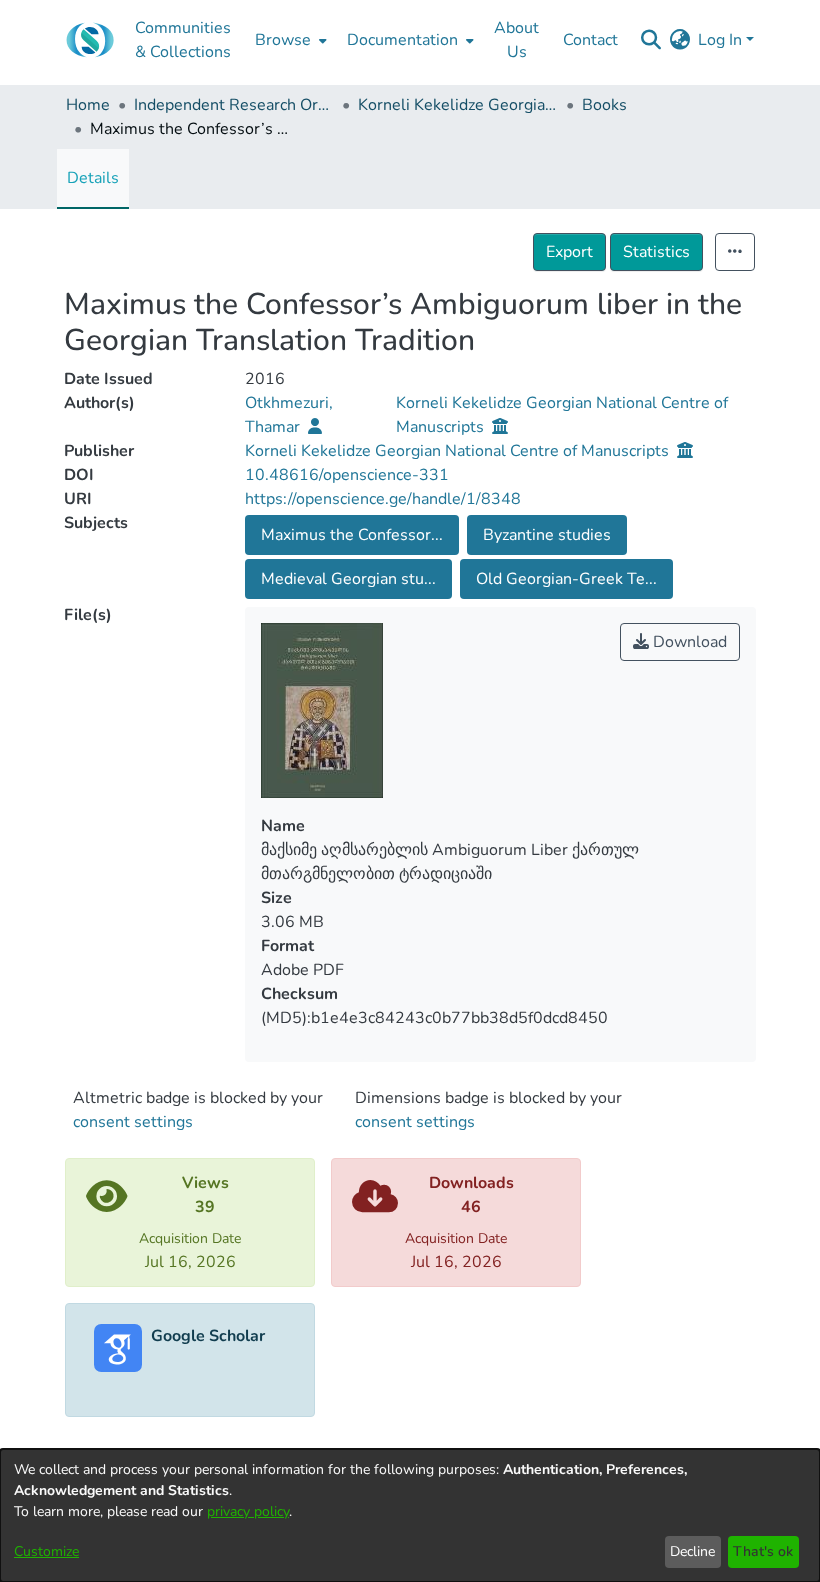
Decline (692, 1551)
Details (93, 178)
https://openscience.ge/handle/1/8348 (383, 499)
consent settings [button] (133, 1122)
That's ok (763, 1551)
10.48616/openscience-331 (347, 475)
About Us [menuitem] (516, 40)
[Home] (90, 40)
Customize (46, 1551)
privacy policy (248, 1511)
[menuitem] (289, 40)
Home (88, 105)
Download (688, 642)
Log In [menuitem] (720, 40)
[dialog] (410, 1515)
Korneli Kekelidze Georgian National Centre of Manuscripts (458, 105)
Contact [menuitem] (590, 40)
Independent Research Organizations (234, 105)
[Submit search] (650, 40)
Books (604, 105)
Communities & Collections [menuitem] (183, 40)
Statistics (656, 252)
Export (569, 252)
